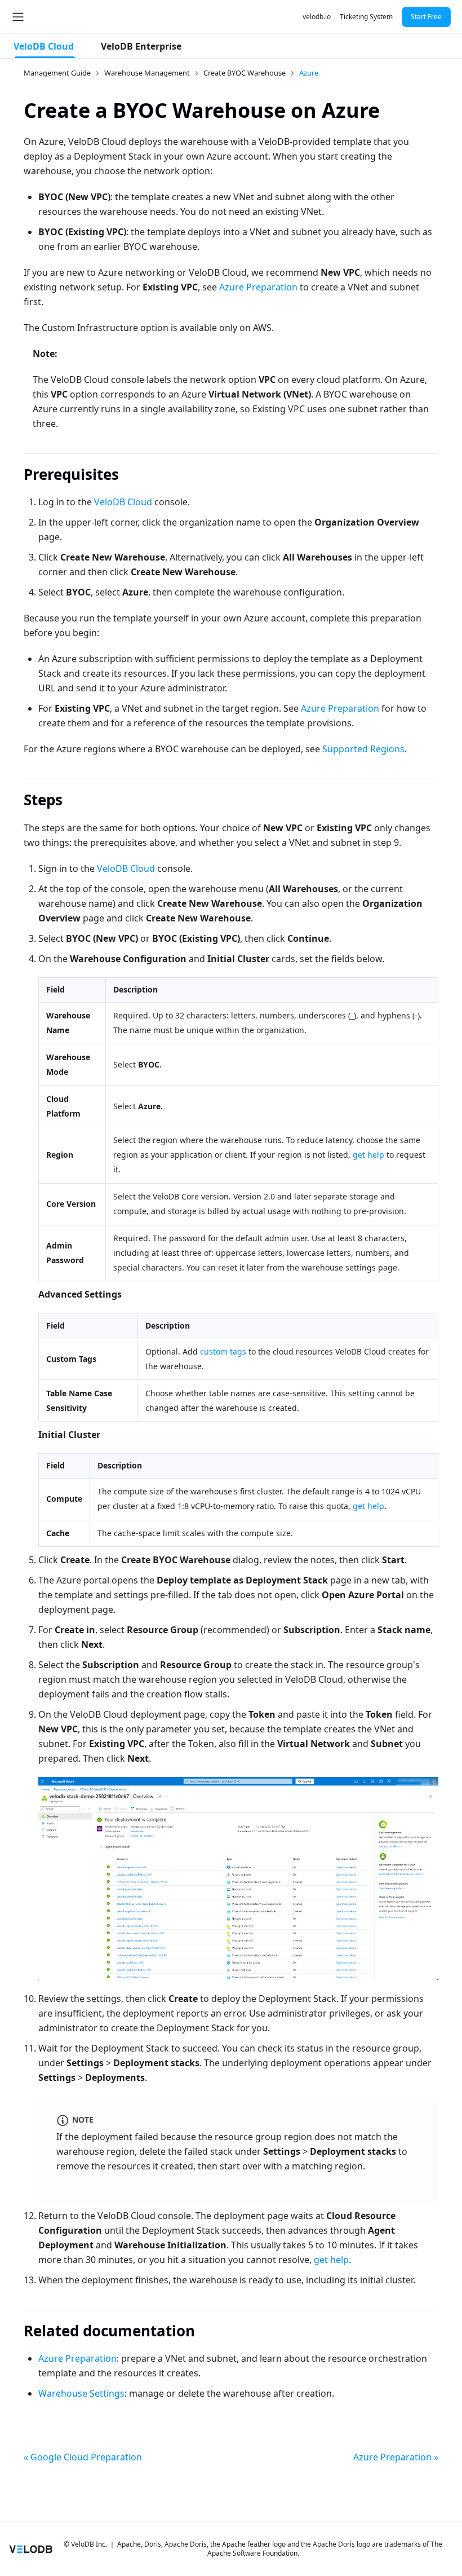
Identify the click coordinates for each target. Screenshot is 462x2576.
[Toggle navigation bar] (18, 17)
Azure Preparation (258, 287)
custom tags (223, 1351)
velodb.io (317, 17)
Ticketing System (366, 17)
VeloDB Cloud (44, 46)
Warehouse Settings (81, 2393)
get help (368, 1155)
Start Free (426, 17)
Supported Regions (363, 749)
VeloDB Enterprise (141, 46)
